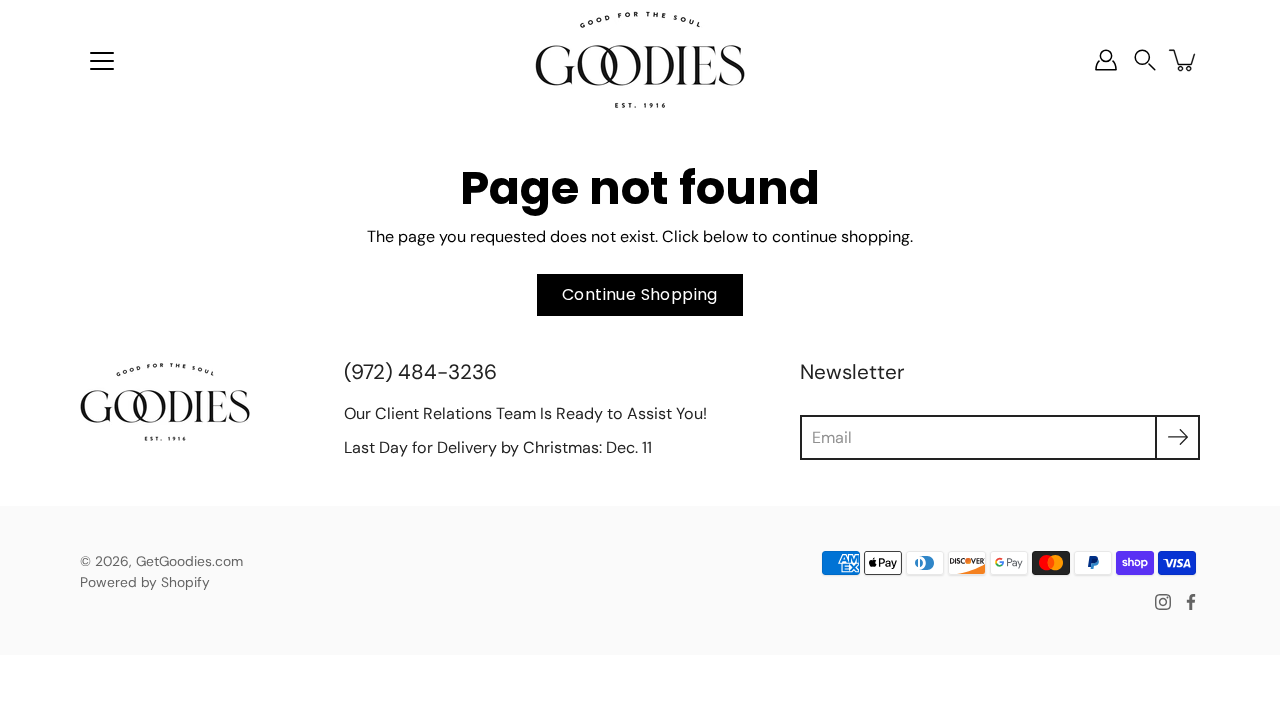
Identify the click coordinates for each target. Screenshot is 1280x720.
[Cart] (1184, 60)
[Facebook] (1191, 602)
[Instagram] (1163, 602)
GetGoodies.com (189, 561)
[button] (1145, 60)
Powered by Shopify (145, 582)
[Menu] (102, 61)
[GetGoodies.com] (640, 60)
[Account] (1106, 60)
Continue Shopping (640, 294)
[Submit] (1177, 437)
